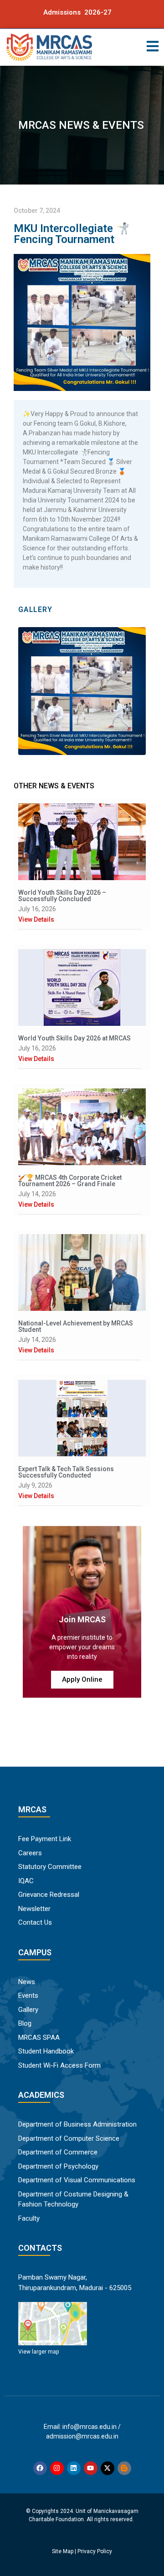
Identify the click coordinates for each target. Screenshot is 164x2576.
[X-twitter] (108, 2468)
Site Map (63, 2551)
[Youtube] (91, 2468)
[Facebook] (40, 2468)
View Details (36, 919)
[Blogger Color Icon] (124, 2468)
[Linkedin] (74, 2468)
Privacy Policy (95, 2551)
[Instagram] (57, 2468)
